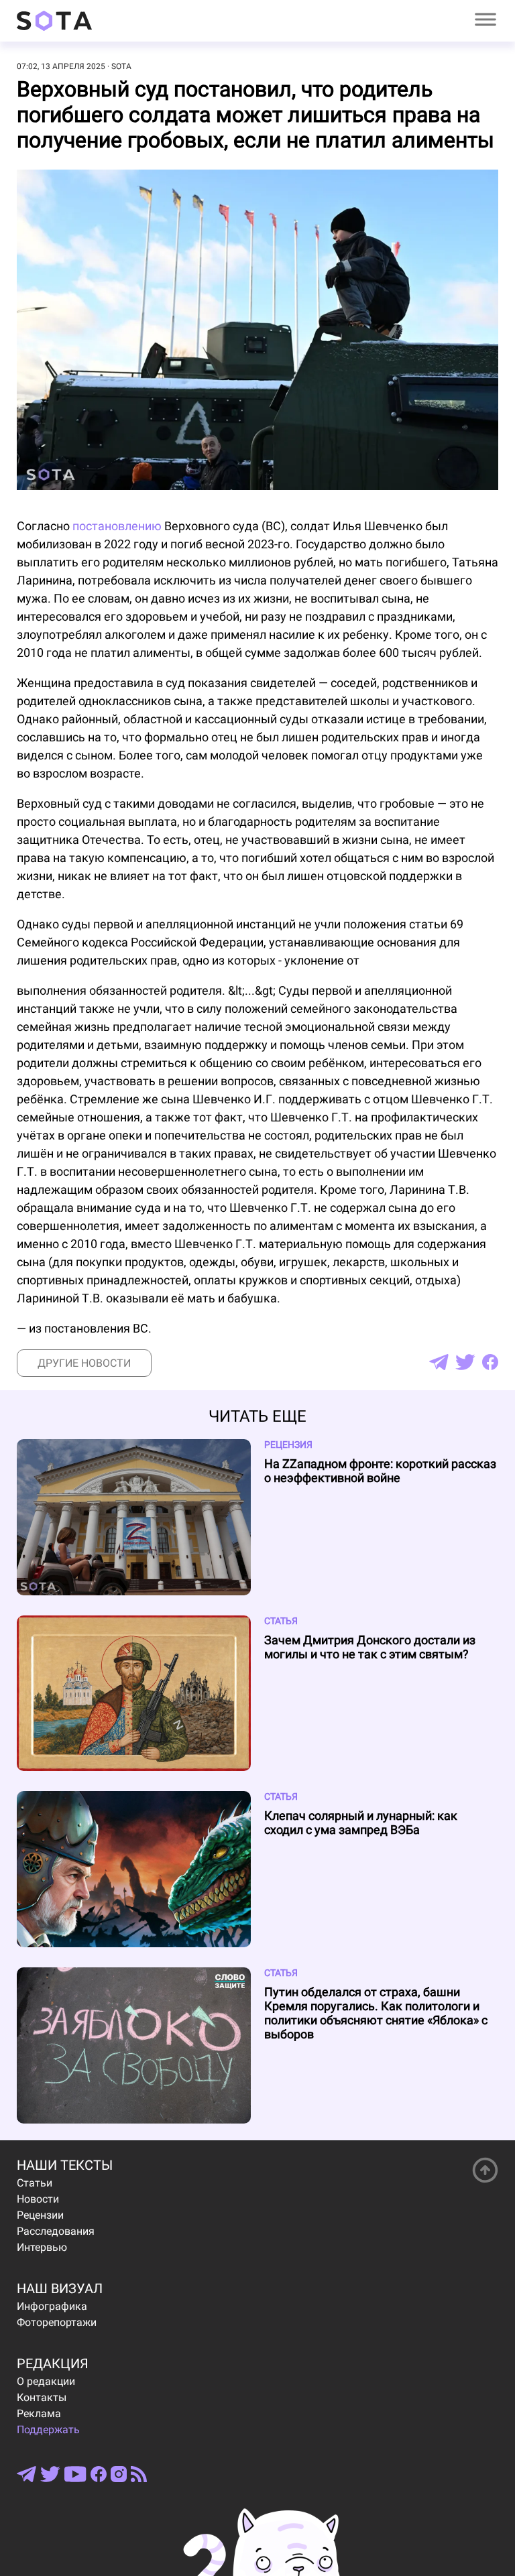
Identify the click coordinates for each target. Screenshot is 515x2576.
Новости (38, 2199)
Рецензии (40, 2215)
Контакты (42, 2397)
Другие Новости (84, 1363)
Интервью (42, 2247)
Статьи (35, 2183)
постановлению (117, 526)
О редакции (46, 2381)
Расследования (56, 2231)
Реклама (39, 2413)
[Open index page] (54, 21)
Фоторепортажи (57, 2322)
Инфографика (52, 2306)
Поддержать (48, 2430)
